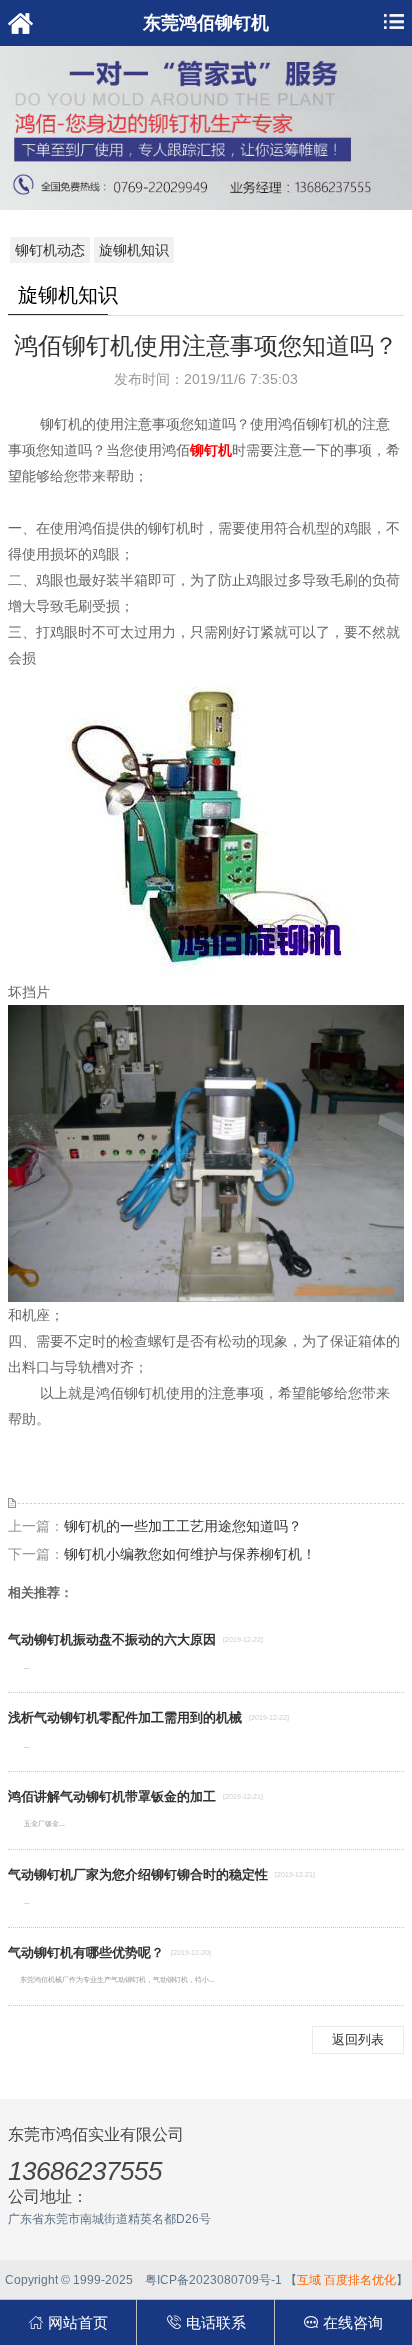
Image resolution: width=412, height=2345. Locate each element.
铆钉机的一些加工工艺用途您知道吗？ (183, 1526)
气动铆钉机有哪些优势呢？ (86, 1952)
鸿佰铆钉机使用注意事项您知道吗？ (206, 345)
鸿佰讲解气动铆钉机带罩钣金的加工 (112, 1796)
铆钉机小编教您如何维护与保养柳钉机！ (190, 1554)
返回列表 (358, 2039)
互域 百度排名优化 (346, 2280)
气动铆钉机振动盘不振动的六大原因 (112, 1639)
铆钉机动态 (50, 250)
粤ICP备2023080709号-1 (213, 2280)
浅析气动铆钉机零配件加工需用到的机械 (125, 1717)
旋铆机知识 (134, 250)
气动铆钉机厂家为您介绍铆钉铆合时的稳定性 (138, 1874)
